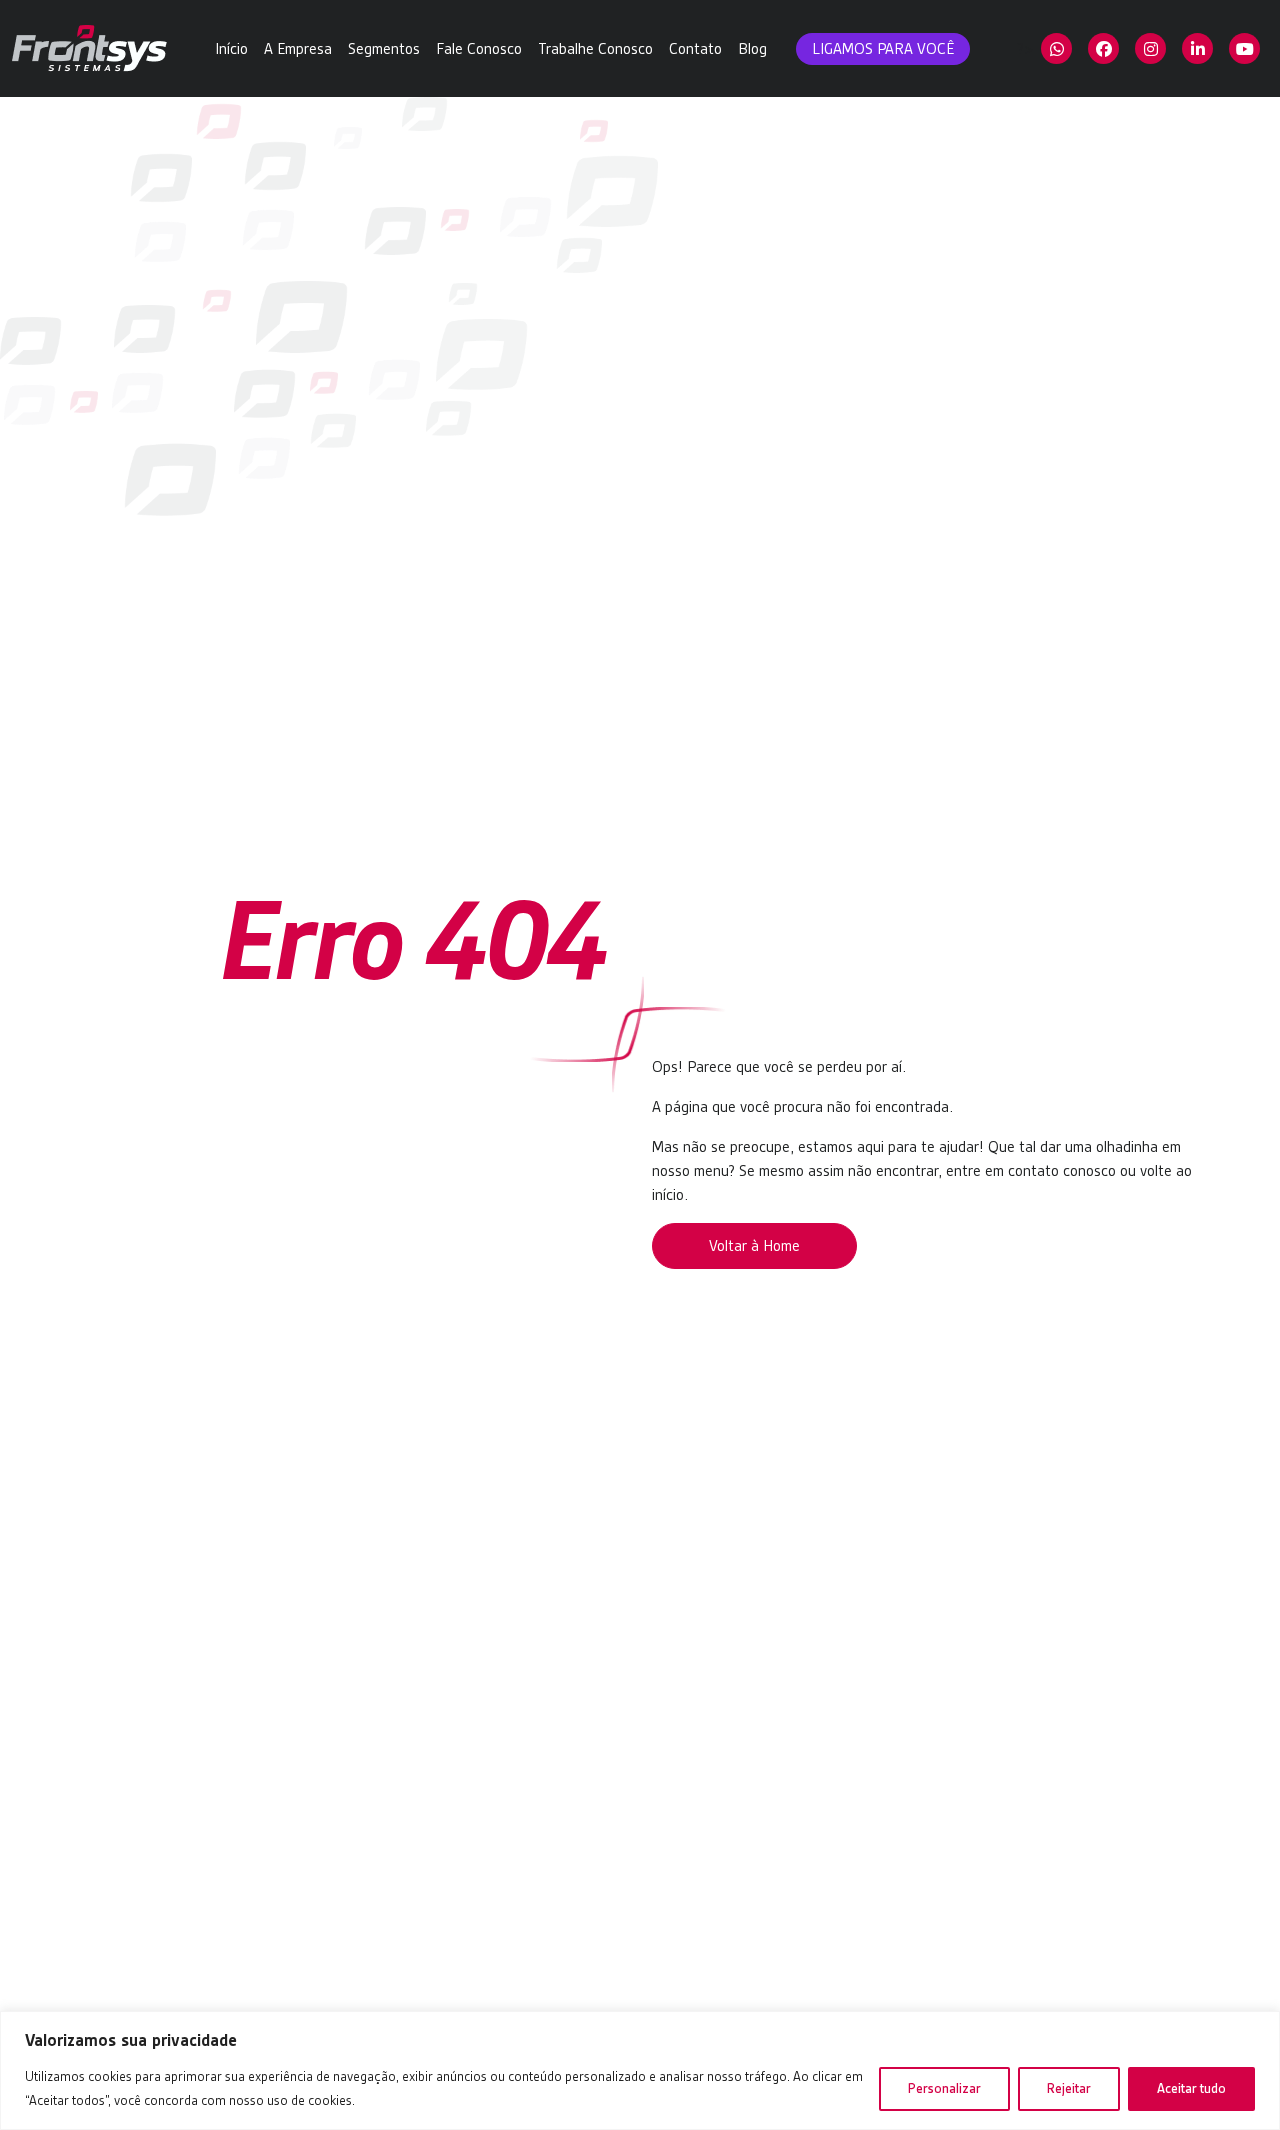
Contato (695, 49)
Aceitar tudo (1191, 2088)
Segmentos (384, 49)
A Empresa (298, 49)
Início (231, 49)
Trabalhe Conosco (595, 49)
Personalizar (944, 2088)
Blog (752, 49)
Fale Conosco (479, 49)
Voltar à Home (754, 1246)
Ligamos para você (883, 49)
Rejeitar (1069, 2088)
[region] (640, 2070)
